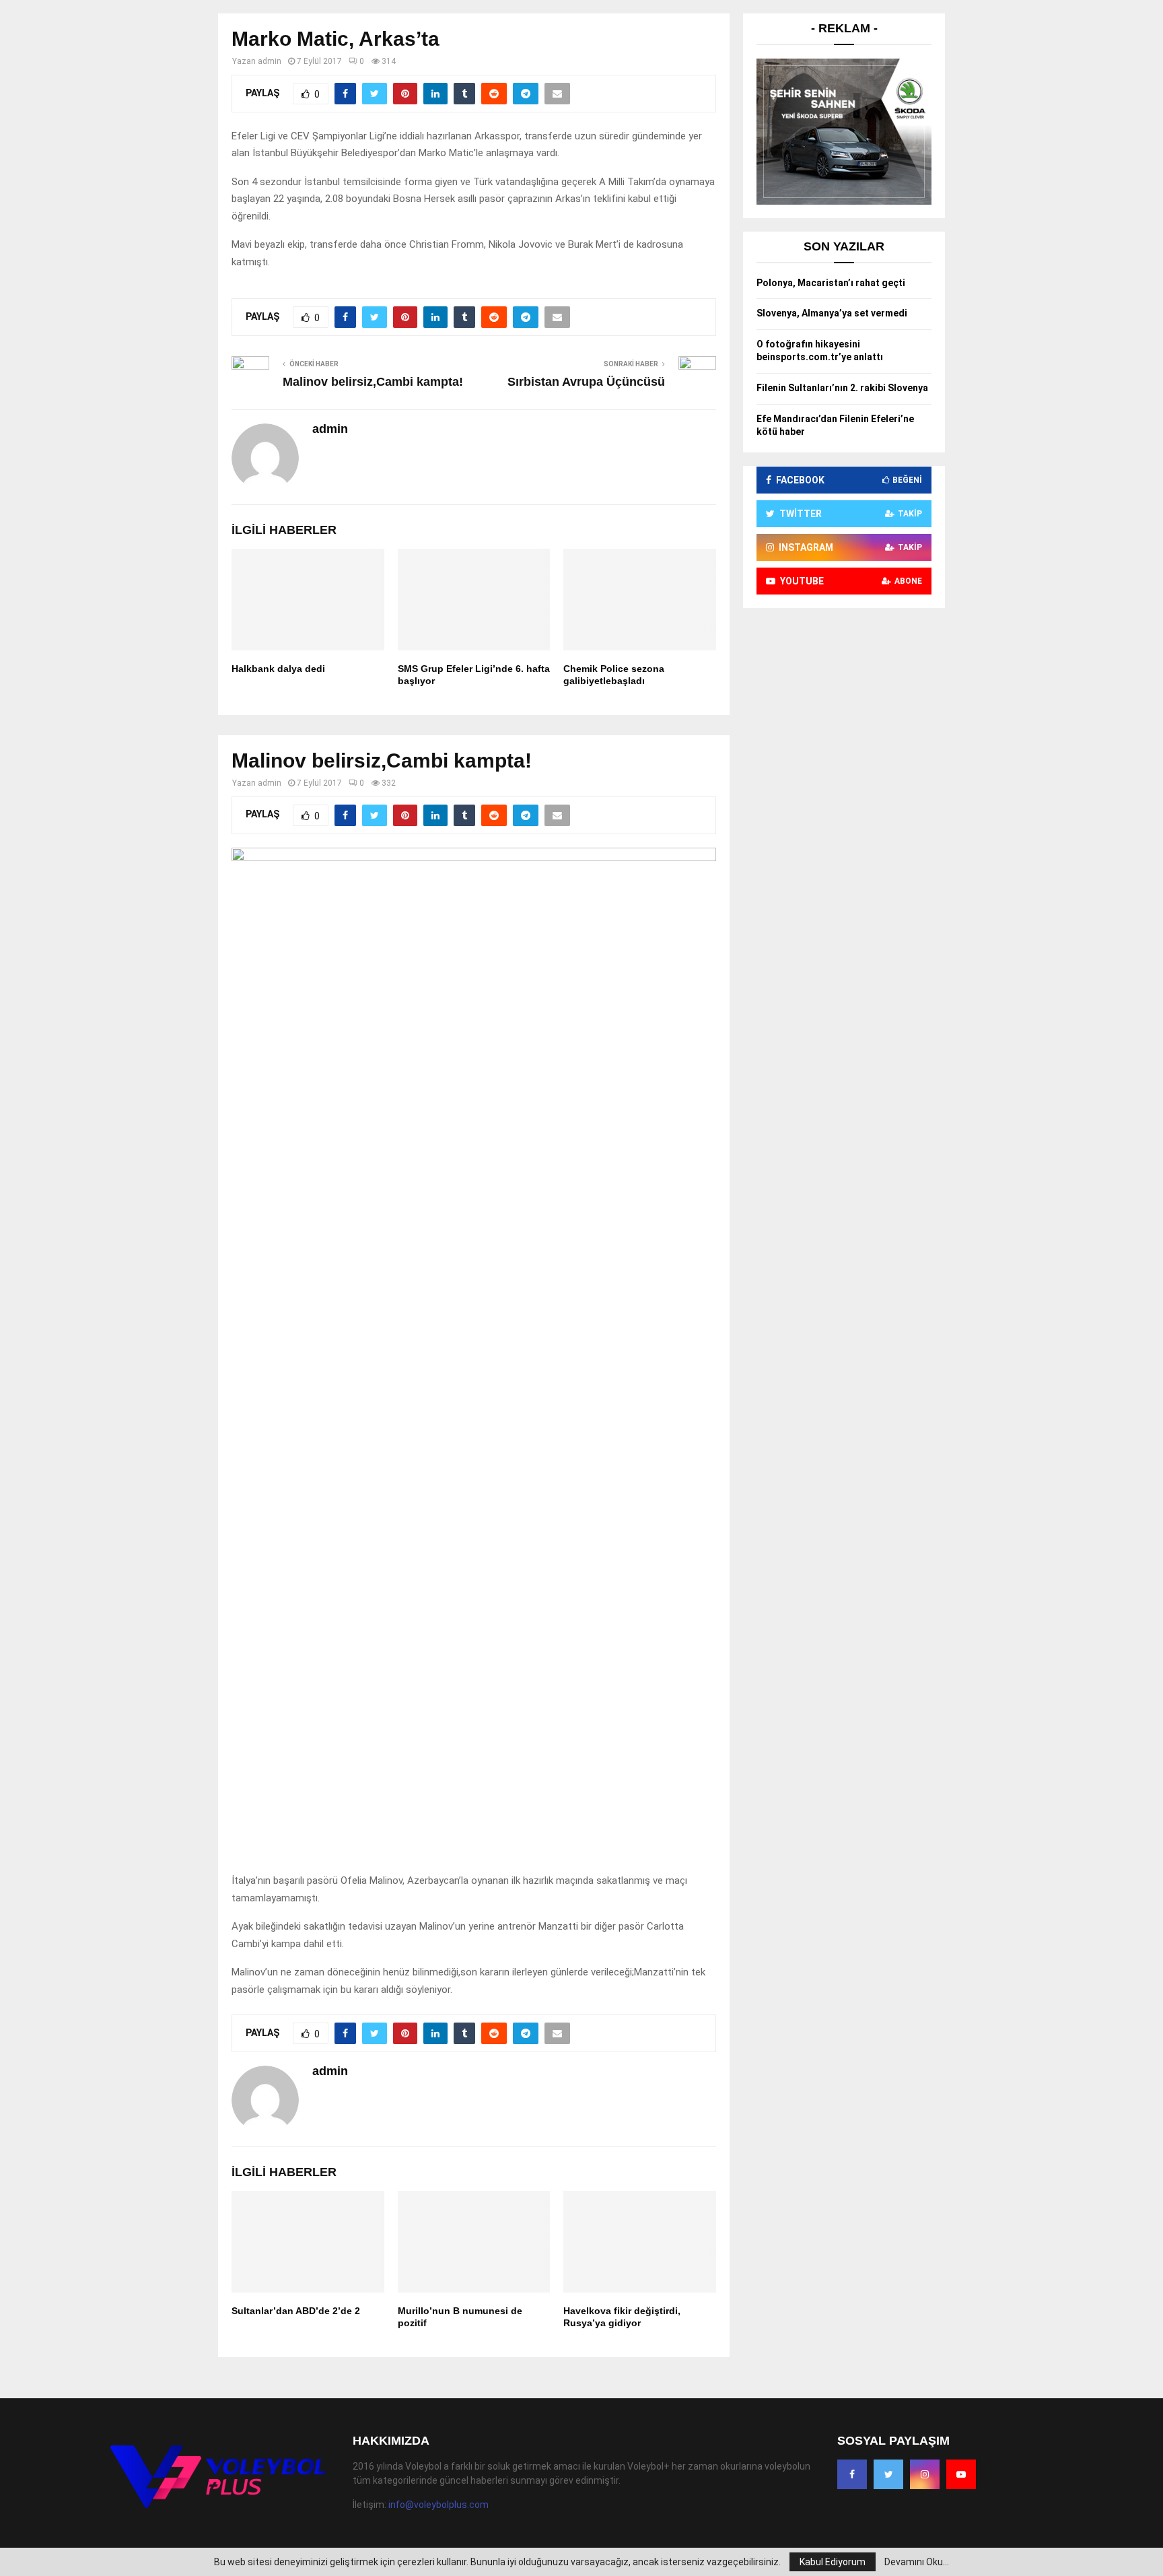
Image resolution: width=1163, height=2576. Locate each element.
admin (270, 61)
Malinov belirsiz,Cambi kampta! (373, 382)
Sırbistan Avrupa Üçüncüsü (586, 382)
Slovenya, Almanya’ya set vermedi (832, 313)
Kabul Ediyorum (833, 2562)
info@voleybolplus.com (438, 2505)
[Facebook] (852, 2474)
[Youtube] (961, 2474)
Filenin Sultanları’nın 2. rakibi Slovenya (842, 388)
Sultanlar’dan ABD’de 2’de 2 (296, 2311)
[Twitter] (888, 2474)
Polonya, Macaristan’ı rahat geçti (831, 283)
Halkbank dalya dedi (278, 669)
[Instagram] (925, 2474)
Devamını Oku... (917, 2562)
